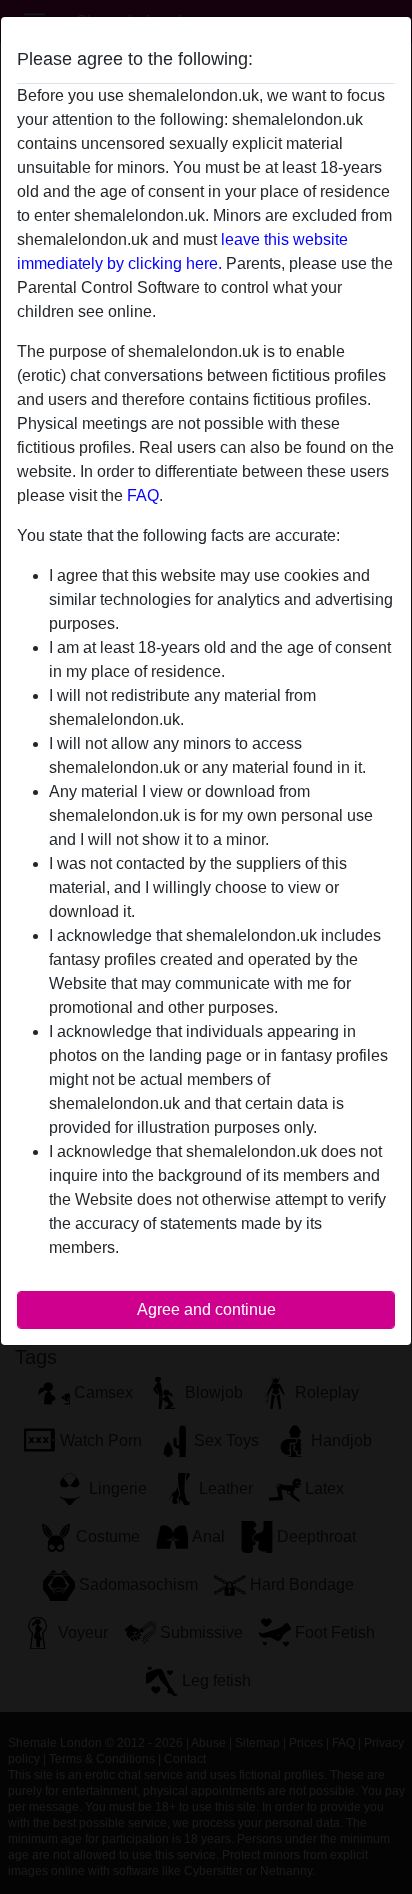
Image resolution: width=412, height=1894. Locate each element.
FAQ (143, 495)
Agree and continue (206, 1309)
